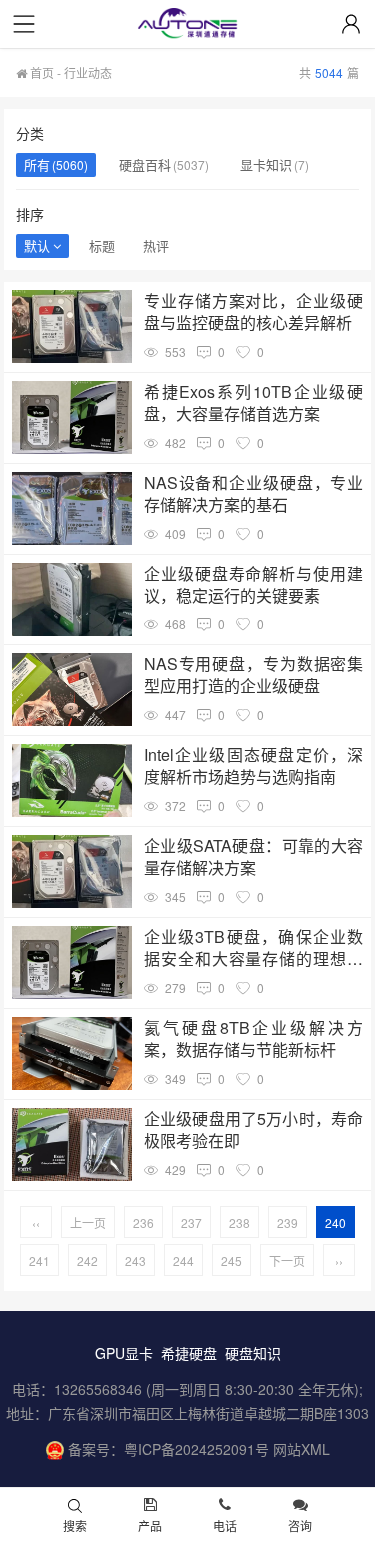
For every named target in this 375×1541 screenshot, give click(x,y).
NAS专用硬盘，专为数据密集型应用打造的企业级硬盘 (254, 675)
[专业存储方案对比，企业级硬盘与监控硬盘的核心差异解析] (72, 326)
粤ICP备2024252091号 (196, 1449)
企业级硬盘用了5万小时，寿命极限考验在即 (254, 1130)
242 (87, 1260)
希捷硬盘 (189, 1353)
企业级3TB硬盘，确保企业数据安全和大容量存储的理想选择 (254, 948)
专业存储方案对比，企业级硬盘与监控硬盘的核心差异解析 (254, 312)
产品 (150, 1525)
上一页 (88, 1222)
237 (191, 1222)
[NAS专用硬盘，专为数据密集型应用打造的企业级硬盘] (72, 689)
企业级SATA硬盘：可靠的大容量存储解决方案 (254, 857)
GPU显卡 (124, 1353)
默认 (37, 245)
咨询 (300, 1525)
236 (143, 1222)
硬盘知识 (253, 1353)
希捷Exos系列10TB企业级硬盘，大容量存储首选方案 (254, 403)
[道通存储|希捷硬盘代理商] (188, 25)
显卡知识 (266, 164)
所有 (37, 164)
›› (339, 1260)
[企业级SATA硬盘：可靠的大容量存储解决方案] (72, 871)
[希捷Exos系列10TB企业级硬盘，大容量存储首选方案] (72, 417)
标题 (102, 245)
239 (287, 1222)
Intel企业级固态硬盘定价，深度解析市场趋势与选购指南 (254, 766)
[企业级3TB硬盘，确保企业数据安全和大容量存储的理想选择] (72, 962)
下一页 (287, 1260)
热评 (156, 245)
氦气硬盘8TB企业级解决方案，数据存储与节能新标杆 (254, 1039)
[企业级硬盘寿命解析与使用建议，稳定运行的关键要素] (72, 599)
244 (183, 1260)
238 (239, 1222)
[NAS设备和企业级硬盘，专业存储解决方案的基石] (72, 508)
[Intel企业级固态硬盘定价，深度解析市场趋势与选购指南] (72, 780)
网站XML (301, 1449)
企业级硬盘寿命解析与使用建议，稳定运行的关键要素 (254, 585)
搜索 (75, 1525)
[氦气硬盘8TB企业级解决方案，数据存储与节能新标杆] (72, 1053)
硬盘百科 (145, 164)
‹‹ (36, 1222)
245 (231, 1260)
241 (39, 1260)
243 (135, 1260)
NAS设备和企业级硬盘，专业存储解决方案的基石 (254, 494)
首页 (40, 72)
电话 (225, 1525)
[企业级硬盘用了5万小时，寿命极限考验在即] (72, 1144)
